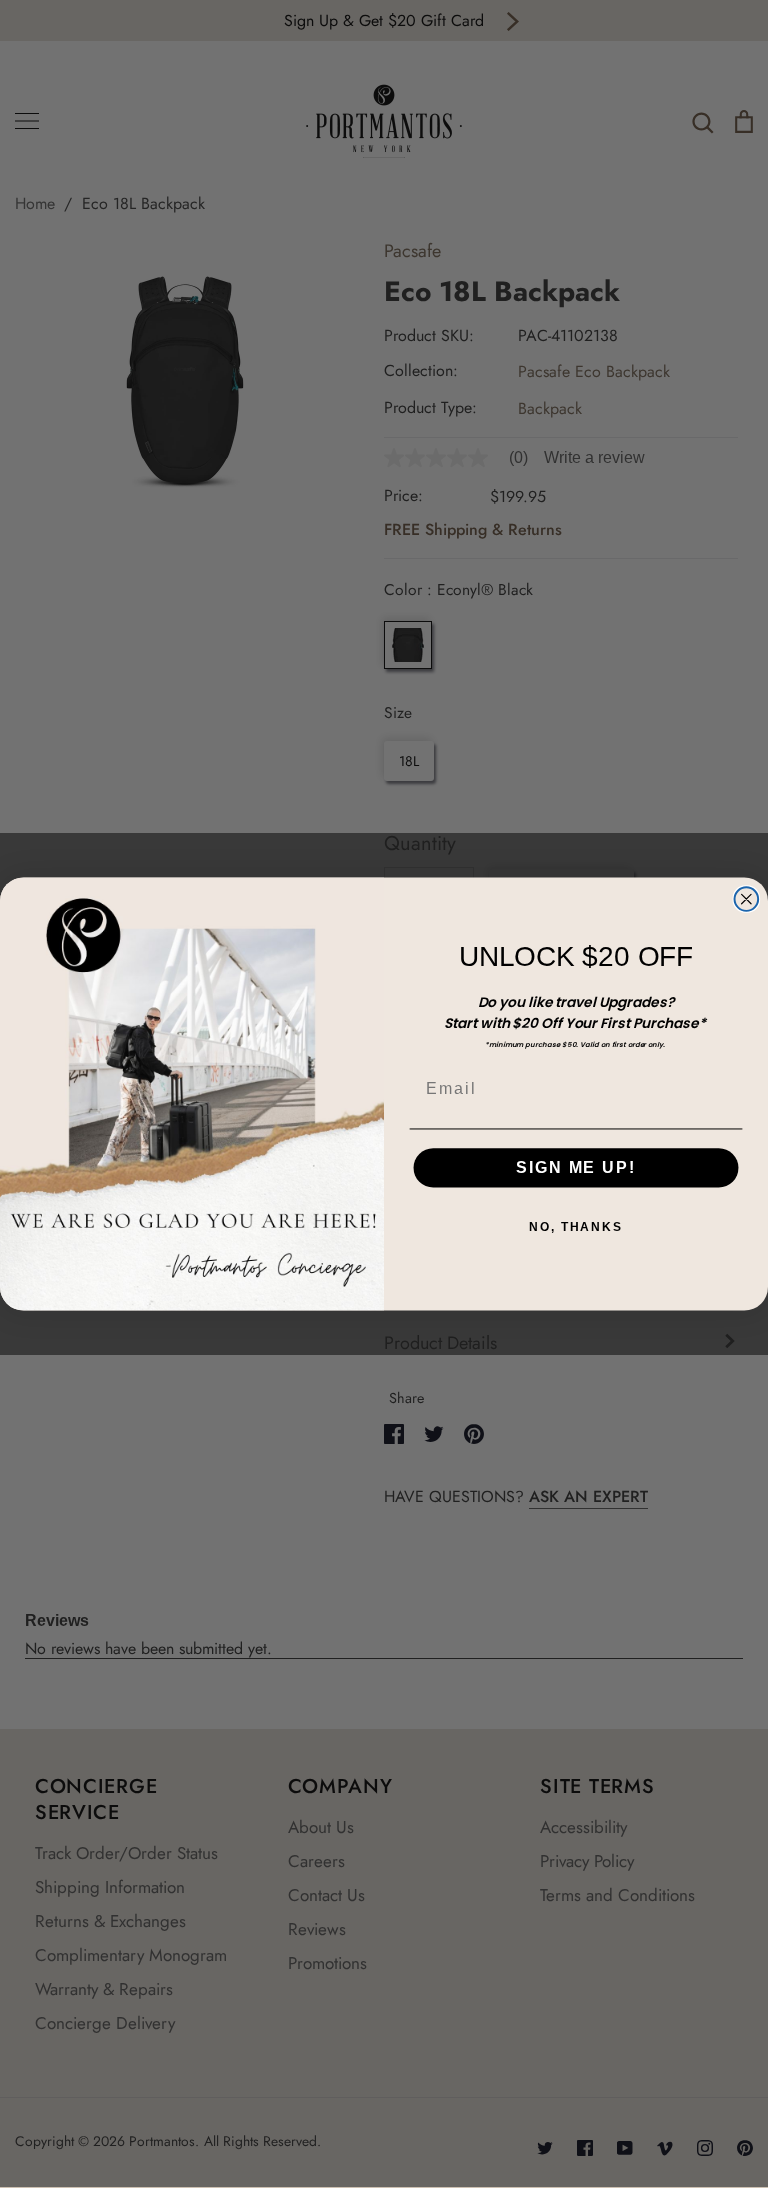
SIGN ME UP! (575, 1167)
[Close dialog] (747, 899)
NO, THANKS (576, 1227)
